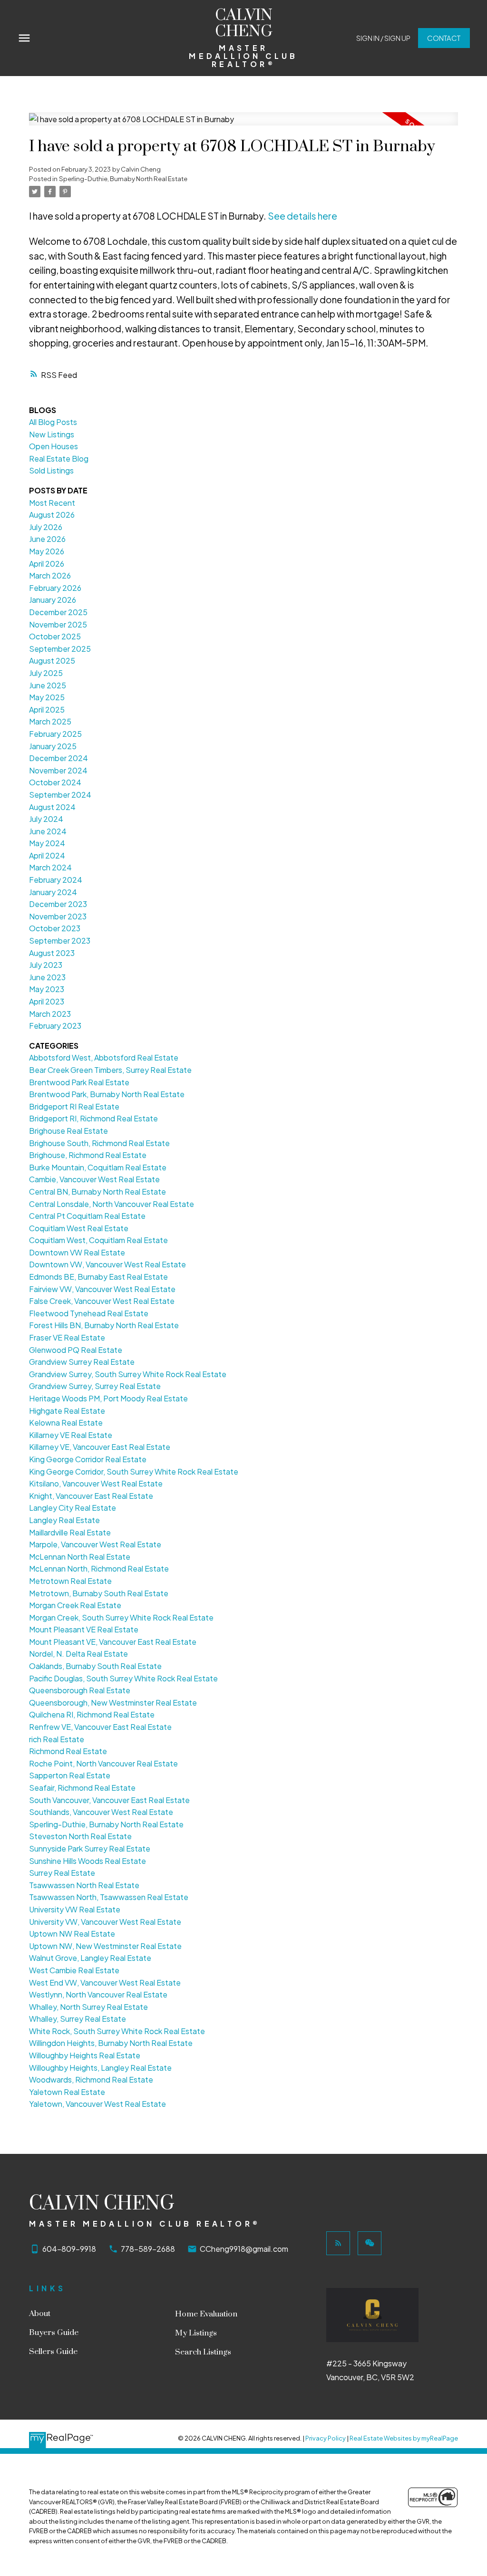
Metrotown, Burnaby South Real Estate (99, 1593)
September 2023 (60, 941)
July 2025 (46, 673)
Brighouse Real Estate (68, 1131)
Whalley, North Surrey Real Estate (88, 2007)
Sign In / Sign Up (383, 38)
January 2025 (53, 746)
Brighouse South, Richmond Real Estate (99, 1143)
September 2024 (60, 795)
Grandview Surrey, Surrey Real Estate (95, 1386)
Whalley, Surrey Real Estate (78, 2019)
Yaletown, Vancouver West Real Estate (97, 2104)
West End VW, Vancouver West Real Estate (105, 1983)
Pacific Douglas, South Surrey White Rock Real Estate (123, 1678)
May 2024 (47, 843)
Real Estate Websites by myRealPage (404, 2438)
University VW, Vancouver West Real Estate (105, 1922)
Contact (444, 38)
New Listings (52, 434)
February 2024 (56, 880)
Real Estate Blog (59, 458)
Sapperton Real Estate (70, 1775)
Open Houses (54, 446)
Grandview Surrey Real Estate (82, 1362)
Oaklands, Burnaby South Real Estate (95, 1666)
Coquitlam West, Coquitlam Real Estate (98, 1240)
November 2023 (58, 916)
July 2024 (46, 819)
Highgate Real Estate (67, 1411)
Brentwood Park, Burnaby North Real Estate (107, 1094)
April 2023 (47, 1001)
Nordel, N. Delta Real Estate (78, 1654)
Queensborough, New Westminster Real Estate (113, 1703)
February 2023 (55, 1026)
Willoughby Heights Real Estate (85, 2055)
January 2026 (53, 600)
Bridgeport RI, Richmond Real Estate (93, 1118)
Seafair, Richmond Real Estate (82, 1788)
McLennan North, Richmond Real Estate (99, 1568)
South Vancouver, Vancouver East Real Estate (109, 1800)
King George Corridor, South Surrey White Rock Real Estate (134, 1471)
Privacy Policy (326, 2438)
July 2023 (46, 965)
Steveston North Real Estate (80, 1836)
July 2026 (46, 527)
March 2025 (50, 721)
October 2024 (55, 782)
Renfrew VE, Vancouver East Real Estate (100, 1727)
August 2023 (52, 953)
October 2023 (55, 928)
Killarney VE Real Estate (71, 1435)
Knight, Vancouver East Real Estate (91, 1496)
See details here (302, 216)
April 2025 (47, 709)
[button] (383, 38)
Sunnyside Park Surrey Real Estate (90, 1848)
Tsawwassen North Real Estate (84, 1885)
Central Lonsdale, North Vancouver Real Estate (112, 1204)
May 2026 (47, 551)
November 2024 (58, 770)
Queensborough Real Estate (80, 1690)
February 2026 (55, 588)
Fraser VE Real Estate (67, 1337)
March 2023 (50, 1014)
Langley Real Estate (64, 1520)
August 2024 (52, 807)
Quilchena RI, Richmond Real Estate (92, 1714)
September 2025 (60, 649)
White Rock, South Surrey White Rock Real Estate (117, 2031)
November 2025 (58, 624)
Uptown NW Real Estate (72, 1934)
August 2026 (52, 515)
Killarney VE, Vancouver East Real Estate (100, 1447)
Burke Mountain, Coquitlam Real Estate (98, 1167)
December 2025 (58, 612)
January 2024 (53, 892)
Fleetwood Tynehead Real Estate (89, 1313)
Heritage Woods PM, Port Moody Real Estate (108, 1398)
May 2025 (47, 697)
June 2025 (48, 685)
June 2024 (48, 831)
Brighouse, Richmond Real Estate (88, 1155)
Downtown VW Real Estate (77, 1252)
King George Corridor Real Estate (88, 1459)
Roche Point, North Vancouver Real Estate (103, 1763)
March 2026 (50, 575)
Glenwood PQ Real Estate (76, 1350)
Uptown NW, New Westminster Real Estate (105, 1946)
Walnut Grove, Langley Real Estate (90, 1958)
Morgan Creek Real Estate (75, 1605)
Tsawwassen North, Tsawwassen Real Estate (109, 1897)
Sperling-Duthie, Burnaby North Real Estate (123, 178)
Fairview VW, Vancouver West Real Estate (102, 1289)
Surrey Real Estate (62, 1873)
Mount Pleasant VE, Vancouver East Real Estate (113, 1642)
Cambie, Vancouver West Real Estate (94, 1179)
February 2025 (55, 734)
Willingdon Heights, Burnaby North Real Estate (111, 2043)
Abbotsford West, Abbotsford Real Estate (104, 1057)
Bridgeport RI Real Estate (74, 1106)
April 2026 (47, 564)
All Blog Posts (53, 422)
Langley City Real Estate (73, 1508)
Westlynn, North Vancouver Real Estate (98, 1994)
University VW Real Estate (75, 1909)
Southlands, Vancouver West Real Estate (101, 1812)
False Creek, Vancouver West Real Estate (102, 1301)
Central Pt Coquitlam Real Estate (87, 1216)
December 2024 (58, 758)
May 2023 (47, 989)
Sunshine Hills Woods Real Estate (88, 1861)
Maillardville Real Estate (70, 1532)
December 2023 (58, 904)
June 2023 (47, 977)
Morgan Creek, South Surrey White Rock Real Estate (121, 1617)
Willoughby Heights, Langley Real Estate (100, 2068)
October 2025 (55, 636)
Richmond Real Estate (68, 1751)
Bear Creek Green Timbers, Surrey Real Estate (110, 1070)
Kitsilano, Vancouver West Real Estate (96, 1483)
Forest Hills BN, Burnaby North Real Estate (104, 1325)
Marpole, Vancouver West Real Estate (95, 1544)
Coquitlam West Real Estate (79, 1228)
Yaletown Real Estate (67, 2092)
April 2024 (47, 855)
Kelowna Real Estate (66, 1423)
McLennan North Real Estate (80, 1557)
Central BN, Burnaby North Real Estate (97, 1192)
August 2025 (52, 661)
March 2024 (50, 867)
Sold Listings (51, 470)
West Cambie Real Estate (74, 1970)
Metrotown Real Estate (70, 1581)
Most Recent (52, 503)
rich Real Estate (57, 1739)
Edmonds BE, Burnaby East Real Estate (98, 1277)
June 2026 (47, 539)
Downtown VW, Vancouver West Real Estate (107, 1264)
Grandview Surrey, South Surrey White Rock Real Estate (128, 1374)
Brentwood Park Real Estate (79, 1082)
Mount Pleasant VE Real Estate (84, 1629)
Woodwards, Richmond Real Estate (91, 2079)
